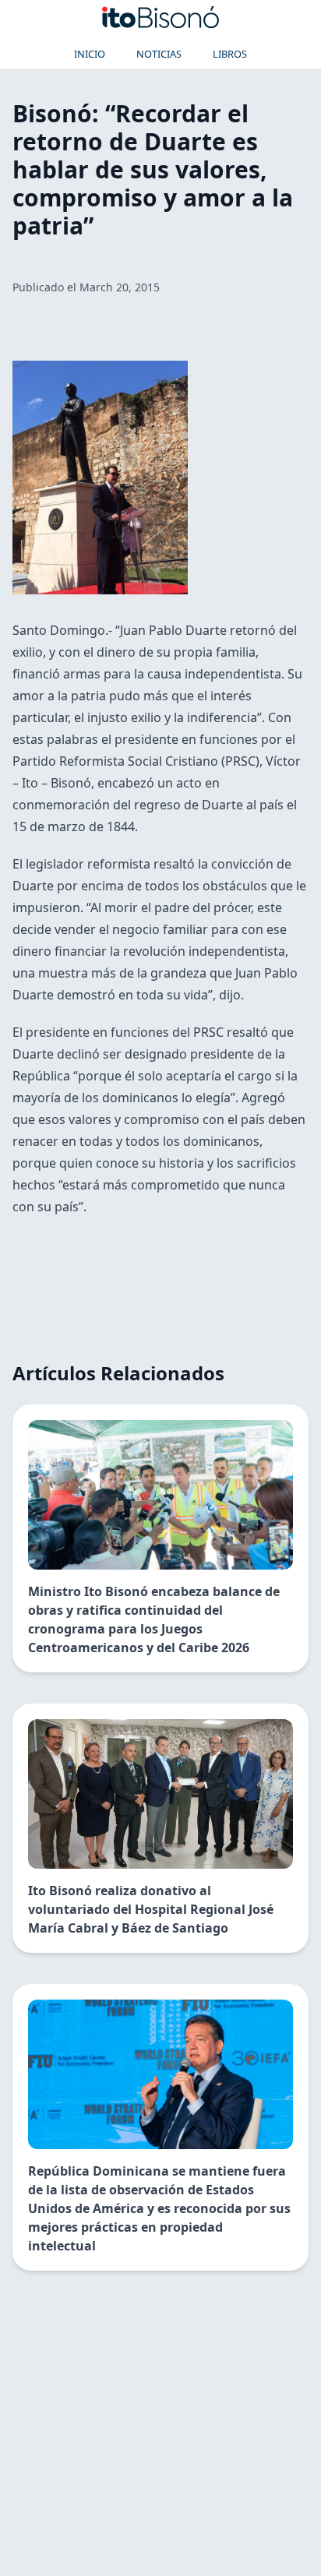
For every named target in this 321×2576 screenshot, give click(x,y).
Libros (230, 54)
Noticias (159, 54)
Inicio (90, 54)
